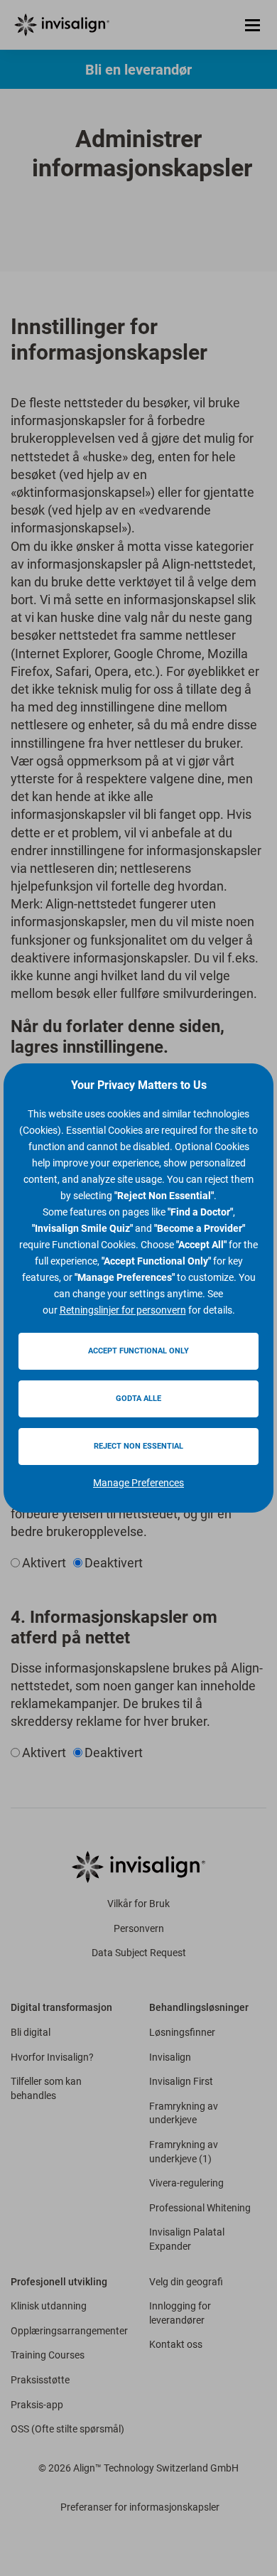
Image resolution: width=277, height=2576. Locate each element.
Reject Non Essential (138, 1446)
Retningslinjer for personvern (123, 1310)
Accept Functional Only (138, 1351)
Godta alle (138, 1399)
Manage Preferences (138, 1483)
